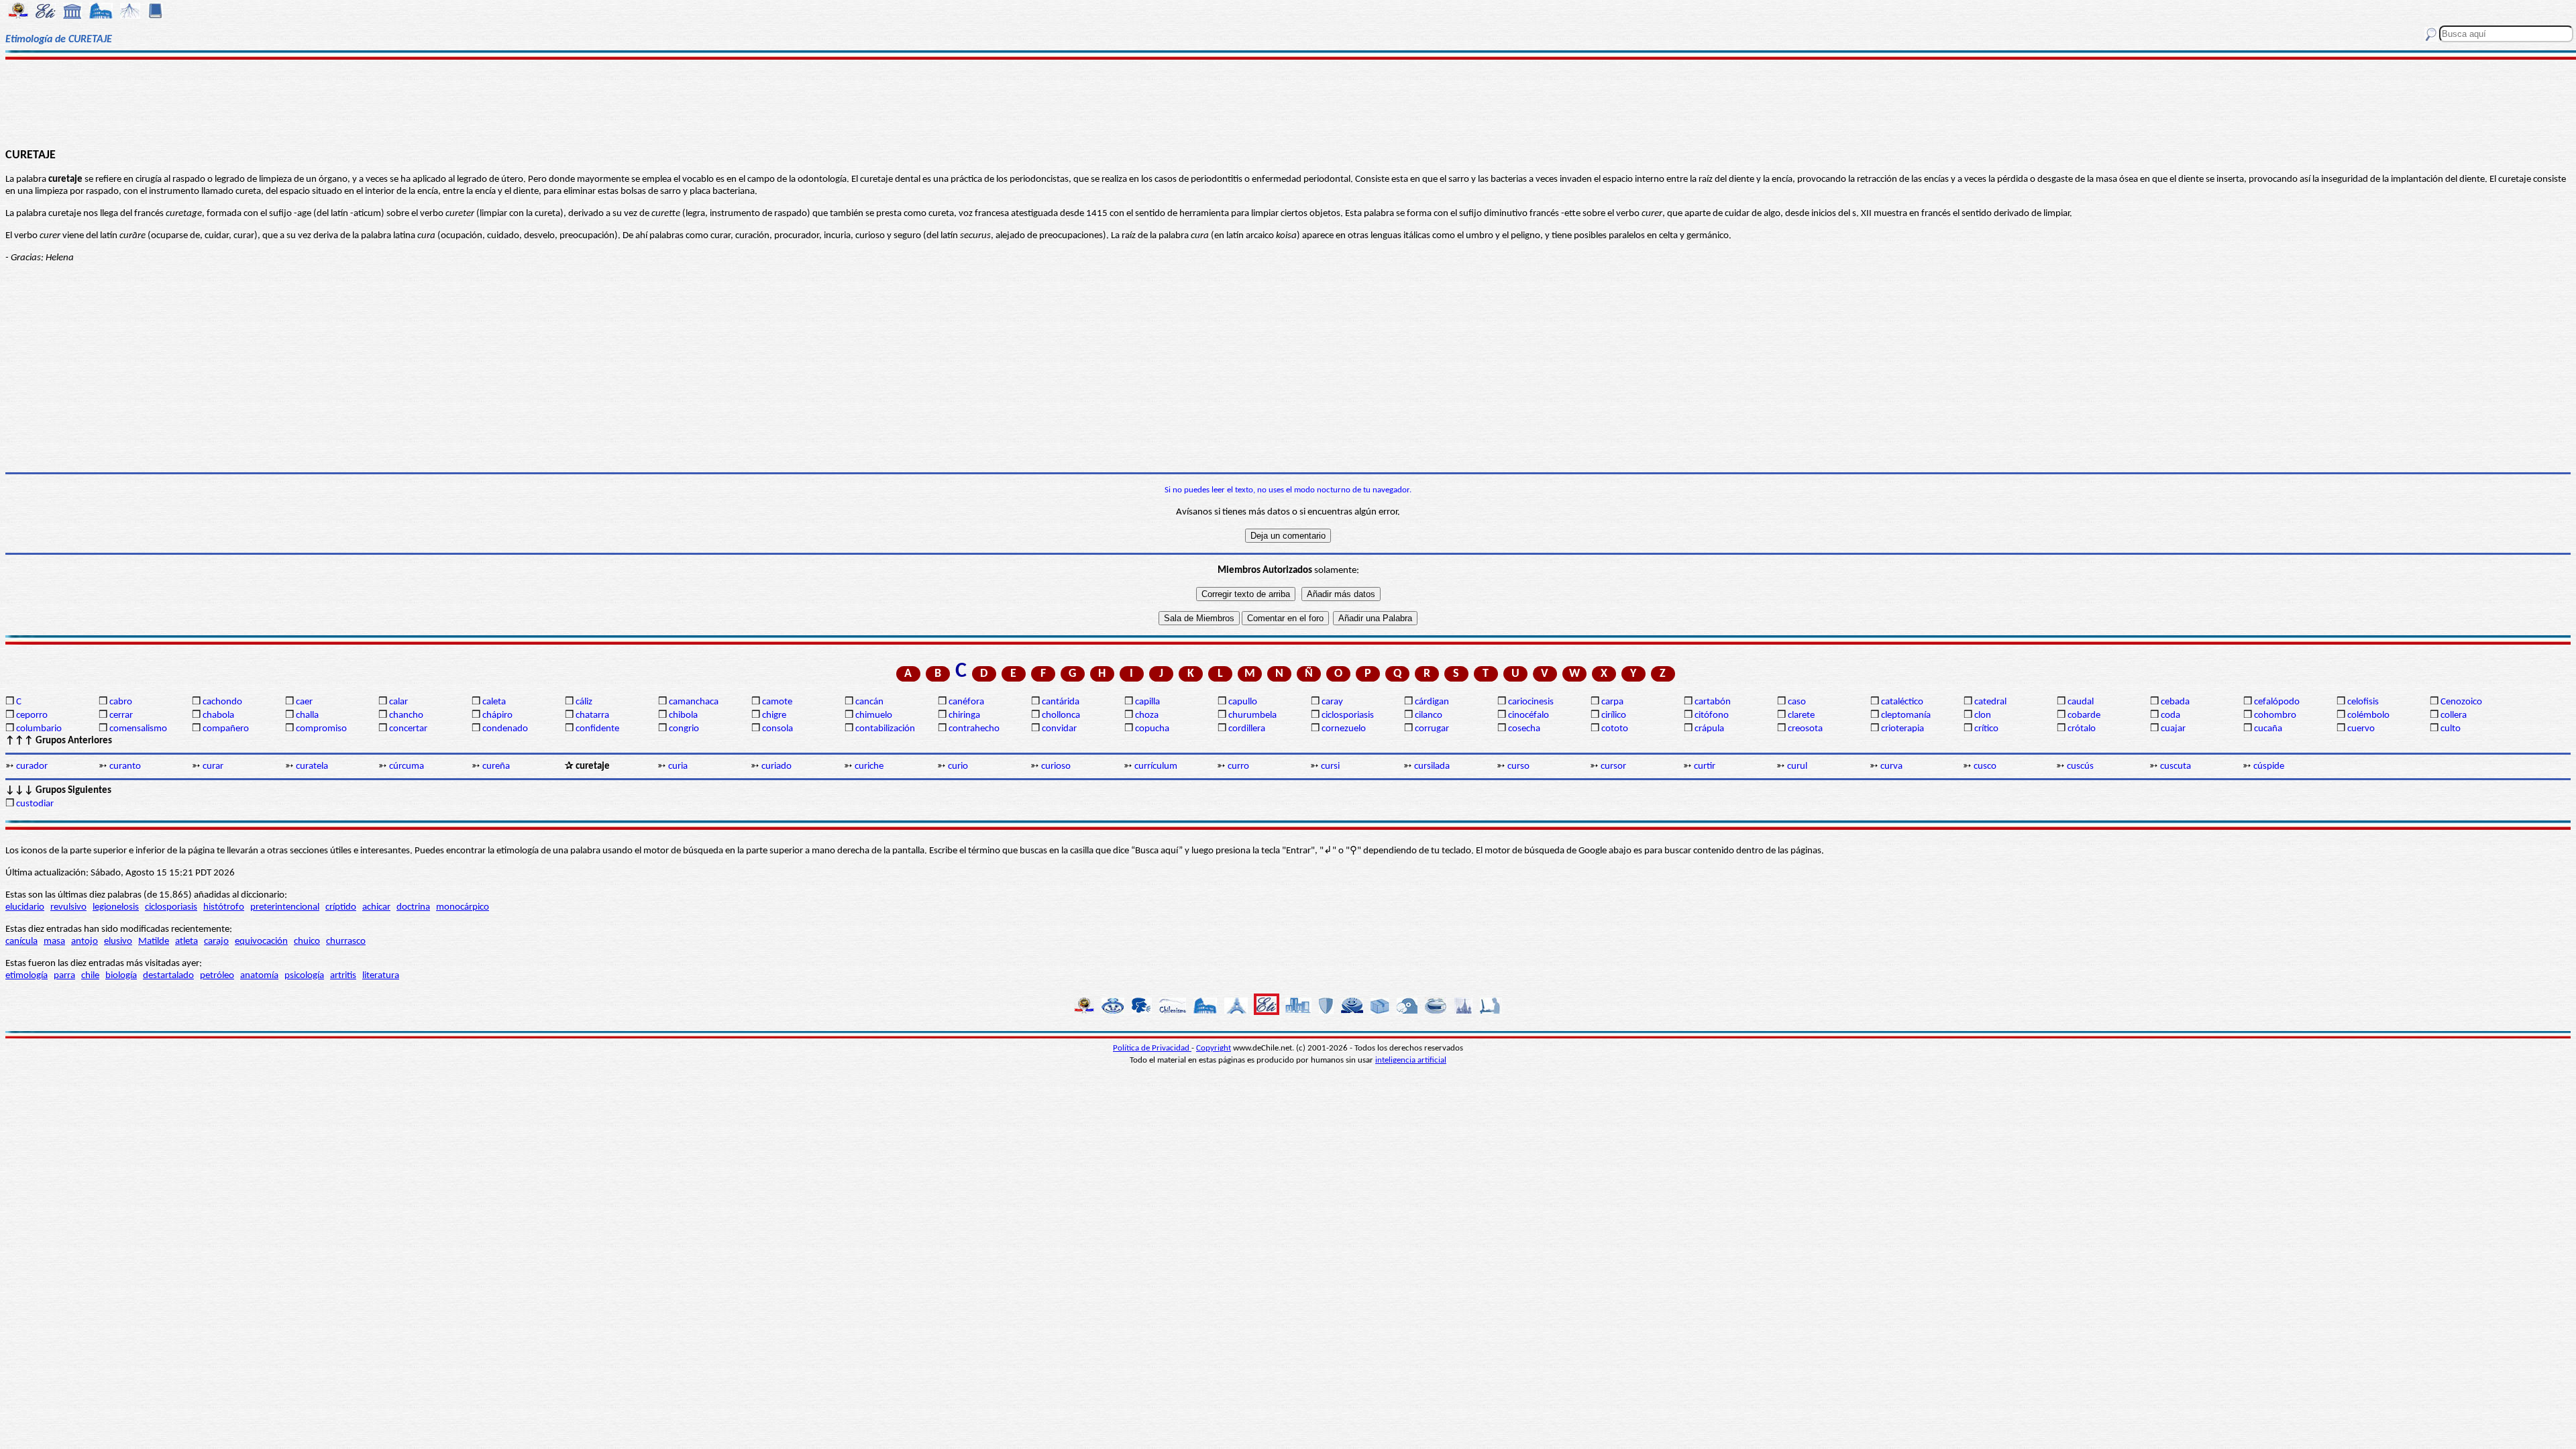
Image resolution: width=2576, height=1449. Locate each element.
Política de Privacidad (1152, 1048)
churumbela (1252, 715)
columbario (39, 729)
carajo (216, 942)
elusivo (118, 942)
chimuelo (874, 715)
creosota (1805, 729)
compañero (226, 729)
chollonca (1061, 715)
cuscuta (2176, 766)
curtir (1705, 766)
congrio (684, 729)
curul (1797, 766)
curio (958, 766)
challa (307, 715)
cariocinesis (1531, 702)
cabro (121, 702)
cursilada (1432, 766)
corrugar (1432, 729)
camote (777, 702)
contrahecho (974, 729)
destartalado (168, 976)
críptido (341, 907)
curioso (1056, 766)
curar (213, 766)
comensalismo (138, 729)
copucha (1152, 729)
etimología (26, 976)
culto (2451, 729)
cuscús (2080, 766)
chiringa (964, 715)
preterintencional (285, 907)
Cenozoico (2461, 702)
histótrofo (224, 907)
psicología (304, 976)
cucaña (2268, 729)
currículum (1156, 766)
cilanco (1429, 715)
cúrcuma (407, 766)
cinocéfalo (1528, 715)
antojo (85, 942)
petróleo (217, 976)
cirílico (1614, 715)
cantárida (1061, 702)
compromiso (321, 729)
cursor (1613, 766)
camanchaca (694, 702)
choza (1147, 715)
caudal (2081, 702)
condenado (505, 729)
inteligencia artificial (1411, 1060)
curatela (312, 766)
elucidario (25, 907)
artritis (343, 976)
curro (1238, 766)
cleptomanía (1906, 715)
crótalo (2082, 729)
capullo (1243, 702)
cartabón (1713, 702)
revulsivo (68, 907)
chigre (774, 715)
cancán (869, 702)
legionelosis (116, 907)
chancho (406, 715)
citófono (1712, 715)
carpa (1612, 702)
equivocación (261, 942)
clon (1983, 715)
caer (304, 702)
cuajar (2173, 729)
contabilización (885, 729)
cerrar (121, 715)
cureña (496, 766)
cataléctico (1902, 702)
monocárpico (463, 907)
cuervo (2361, 729)
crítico (1986, 729)
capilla (1147, 702)
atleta (186, 942)
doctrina (413, 907)
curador (32, 766)
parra (64, 976)
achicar (376, 907)
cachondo (222, 702)
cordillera (1247, 729)
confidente (597, 729)
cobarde (2084, 715)
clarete (1801, 715)
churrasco (346, 942)
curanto (125, 766)
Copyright (1214, 1048)
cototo (1615, 729)
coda (2170, 715)
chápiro (497, 715)
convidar (1059, 729)
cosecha (1524, 729)
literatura (381, 976)
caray (1332, 702)
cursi (1330, 766)
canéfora (966, 702)
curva (1891, 766)
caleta (494, 702)
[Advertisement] (1288, 102)
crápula (1709, 729)
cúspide (2269, 766)
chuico (307, 942)
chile (90, 976)
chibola (683, 715)
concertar (408, 729)
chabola (218, 715)
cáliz (584, 702)
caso (1797, 702)
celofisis (2363, 702)
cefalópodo (2277, 702)
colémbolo (2368, 715)
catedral (1990, 702)
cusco (1985, 766)
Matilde (154, 942)
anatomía (259, 976)
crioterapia (1902, 729)
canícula (21, 942)
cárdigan (1432, 702)
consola (777, 729)
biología (121, 976)
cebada (2175, 702)
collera (2454, 715)
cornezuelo (1344, 729)
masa (54, 942)
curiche (869, 766)
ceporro (32, 715)
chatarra (592, 715)
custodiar (35, 804)
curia (678, 766)
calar (398, 702)
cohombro (2275, 715)
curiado (776, 766)
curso (1518, 766)
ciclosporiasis (1348, 715)
